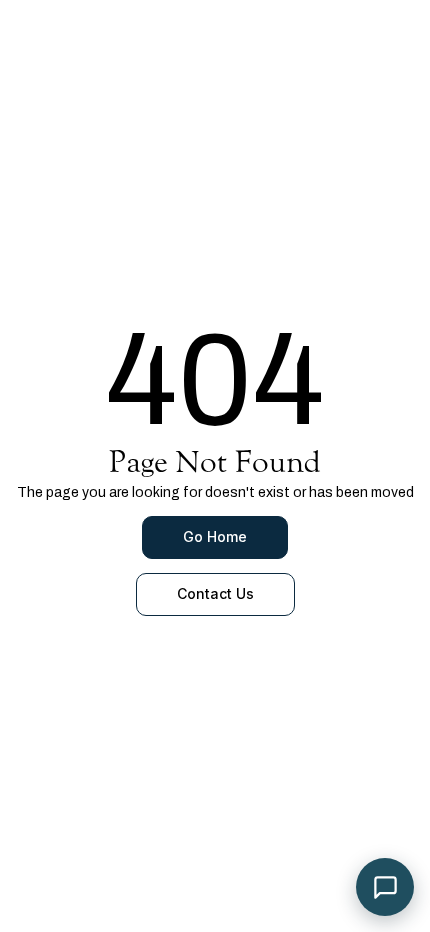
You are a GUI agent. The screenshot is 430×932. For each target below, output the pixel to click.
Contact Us (215, 593)
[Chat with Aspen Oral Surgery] (385, 887)
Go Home (215, 536)
